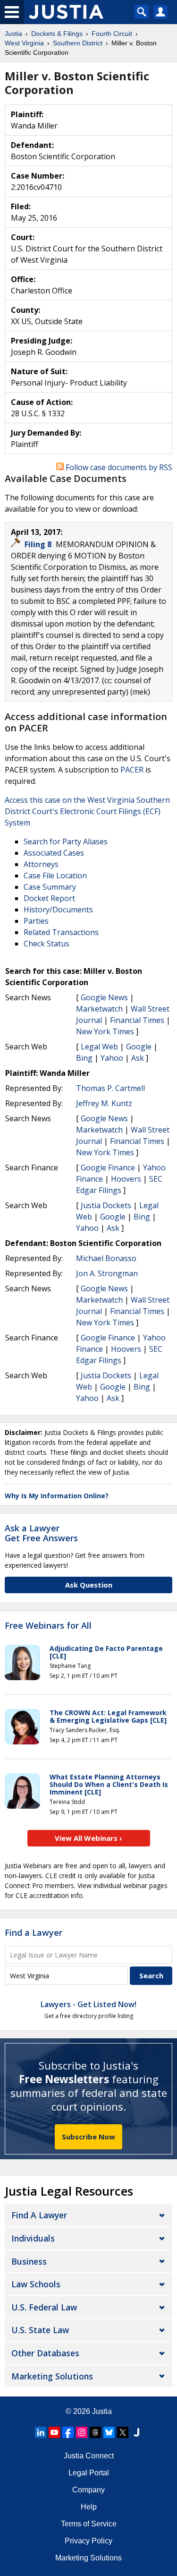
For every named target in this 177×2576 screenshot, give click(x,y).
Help (89, 2507)
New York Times (105, 1031)
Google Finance (108, 1168)
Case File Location (55, 876)
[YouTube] (54, 2432)
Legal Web (99, 1047)
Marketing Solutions (52, 2376)
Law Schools (36, 2284)
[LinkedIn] (41, 2432)
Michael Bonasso (106, 1258)
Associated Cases (54, 853)
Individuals (33, 2238)
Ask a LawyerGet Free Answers (41, 1533)
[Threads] (95, 2432)
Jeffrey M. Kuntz (104, 1103)
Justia (102, 2411)
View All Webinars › (88, 1838)
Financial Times (137, 1020)
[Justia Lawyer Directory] (136, 2432)
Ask (138, 1058)
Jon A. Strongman (107, 1273)
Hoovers (126, 1179)
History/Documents (58, 910)
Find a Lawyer (34, 1932)
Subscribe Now (88, 2137)
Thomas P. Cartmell (110, 1088)
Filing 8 (39, 544)
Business (29, 2261)
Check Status (46, 944)
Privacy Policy (88, 2541)
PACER (132, 770)
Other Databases (45, 2353)
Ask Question (89, 1585)
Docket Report (49, 898)
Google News (104, 997)
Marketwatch (99, 1009)
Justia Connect (89, 2456)
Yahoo (112, 1058)
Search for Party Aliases (66, 841)
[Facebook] (68, 2432)
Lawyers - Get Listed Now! (88, 2004)
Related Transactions (61, 932)
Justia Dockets (106, 1205)
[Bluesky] (109, 2432)
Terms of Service (89, 2524)
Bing (84, 1058)
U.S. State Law (40, 2330)
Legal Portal (89, 2473)
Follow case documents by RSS (118, 467)
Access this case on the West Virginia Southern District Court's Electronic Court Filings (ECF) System (87, 811)
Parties (36, 921)
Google (139, 1047)
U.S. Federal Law (44, 2307)
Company (88, 2490)
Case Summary (50, 887)
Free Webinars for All (48, 1626)
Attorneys (41, 864)
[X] (123, 2432)
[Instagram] (82, 2432)
